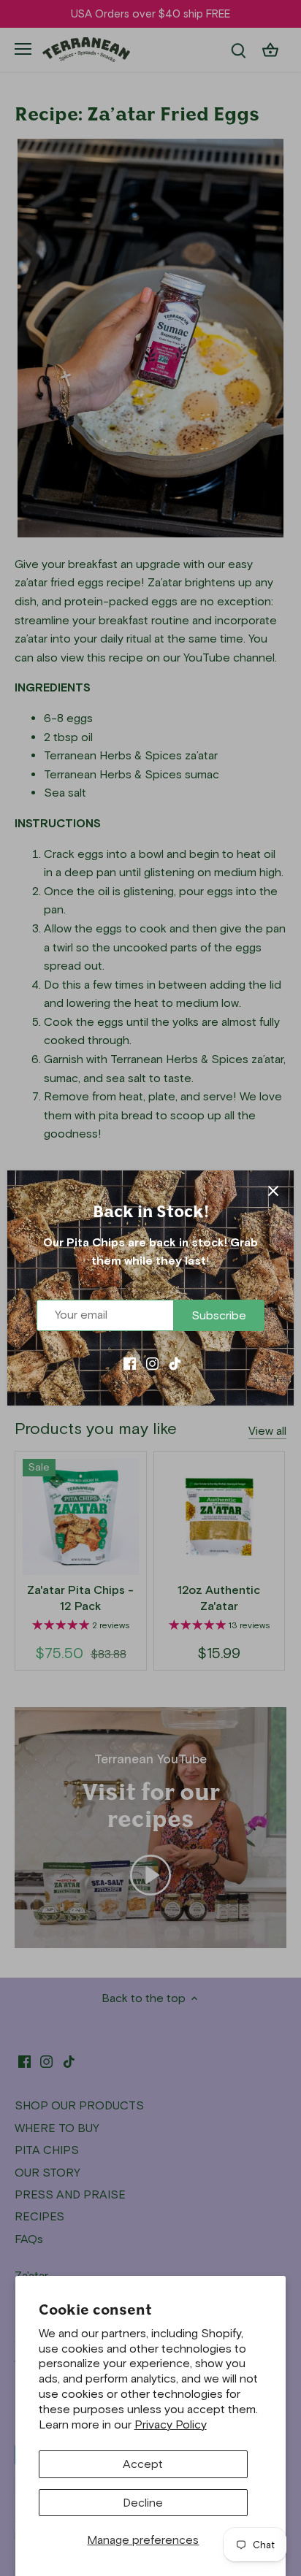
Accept (143, 2464)
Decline (143, 2503)
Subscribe (219, 1315)
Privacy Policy (171, 2424)
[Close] (273, 1191)
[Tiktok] (175, 1362)
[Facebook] (130, 1362)
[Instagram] (152, 1362)
